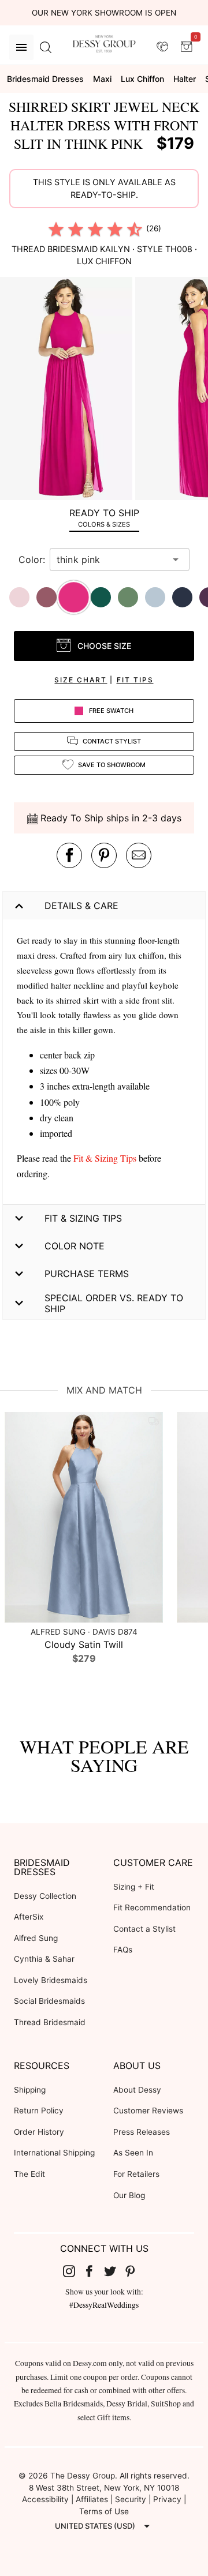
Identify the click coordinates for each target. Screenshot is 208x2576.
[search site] (46, 47)
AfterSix (29, 1917)
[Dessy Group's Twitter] (114, 2271)
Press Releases (142, 2132)
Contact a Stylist (144, 1929)
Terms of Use (104, 2511)
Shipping (30, 2090)
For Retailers (136, 2174)
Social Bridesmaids (49, 2001)
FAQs (123, 1950)
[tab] (104, 518)
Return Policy (39, 2111)
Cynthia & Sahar (44, 1959)
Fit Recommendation (152, 1907)
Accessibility (45, 2499)
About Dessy (137, 2090)
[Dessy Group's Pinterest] (135, 2271)
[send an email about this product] (139, 855)
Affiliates (92, 2499)
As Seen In (133, 2153)
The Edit (29, 2174)
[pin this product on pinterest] (104, 855)
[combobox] (111, 559)
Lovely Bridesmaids (51, 1980)
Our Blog (129, 2195)
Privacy (167, 2499)
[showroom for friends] (162, 47)
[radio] (56, 229)
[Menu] (21, 47)
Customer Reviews (148, 2111)
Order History (39, 2132)
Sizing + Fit (134, 1887)
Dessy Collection (45, 1896)
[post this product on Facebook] (69, 855)
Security (131, 2499)
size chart (81, 680)
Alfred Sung (36, 1938)
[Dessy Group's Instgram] (73, 2271)
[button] (68, 390)
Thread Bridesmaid (50, 2022)
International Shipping (54, 2153)
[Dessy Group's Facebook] (94, 2271)
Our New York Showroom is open (104, 13)
